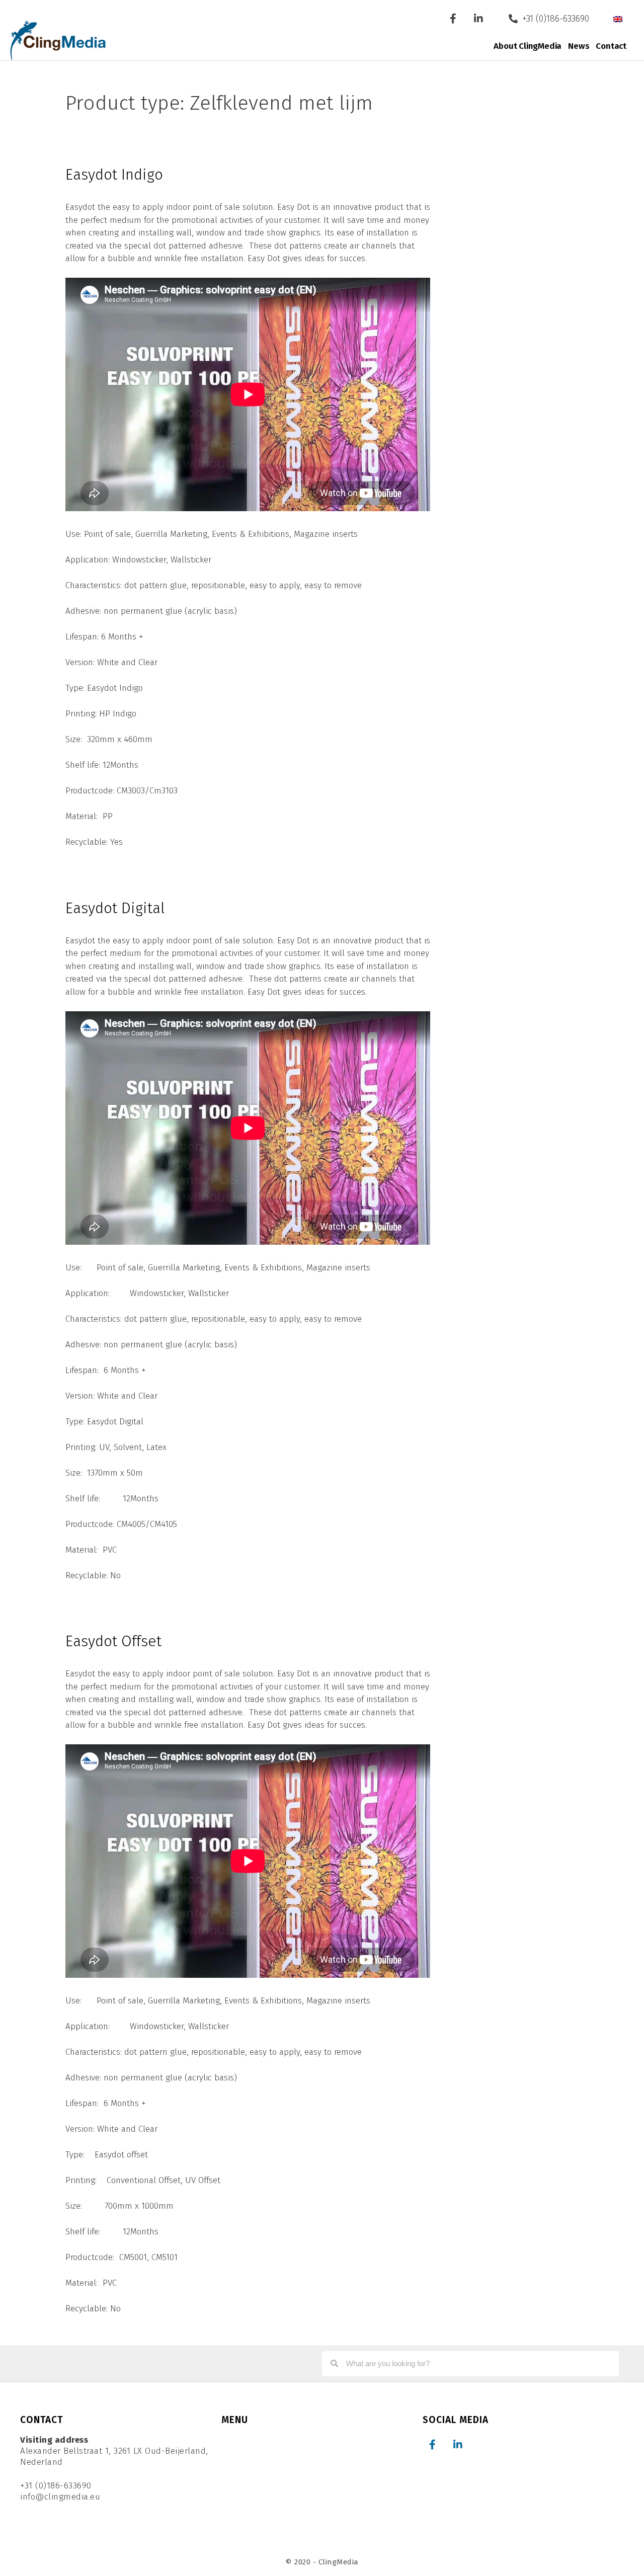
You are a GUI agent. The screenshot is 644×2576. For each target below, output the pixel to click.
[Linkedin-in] (478, 19)
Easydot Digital (115, 908)
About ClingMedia (528, 46)
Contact (611, 46)
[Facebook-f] (453, 19)
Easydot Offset (113, 1641)
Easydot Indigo (114, 175)
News (579, 46)
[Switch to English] (618, 19)
